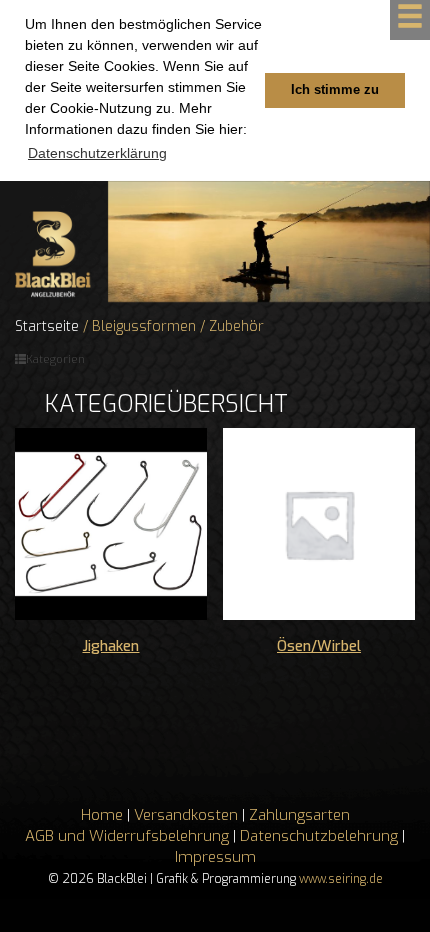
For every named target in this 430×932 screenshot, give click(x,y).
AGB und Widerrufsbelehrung (127, 836)
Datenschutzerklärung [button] (97, 153)
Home (102, 815)
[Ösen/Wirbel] (319, 524)
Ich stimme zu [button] (335, 90)
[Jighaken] (111, 524)
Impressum (215, 857)
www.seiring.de (341, 879)
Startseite (47, 326)
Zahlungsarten (299, 815)
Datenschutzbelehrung (319, 836)
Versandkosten (186, 815)
